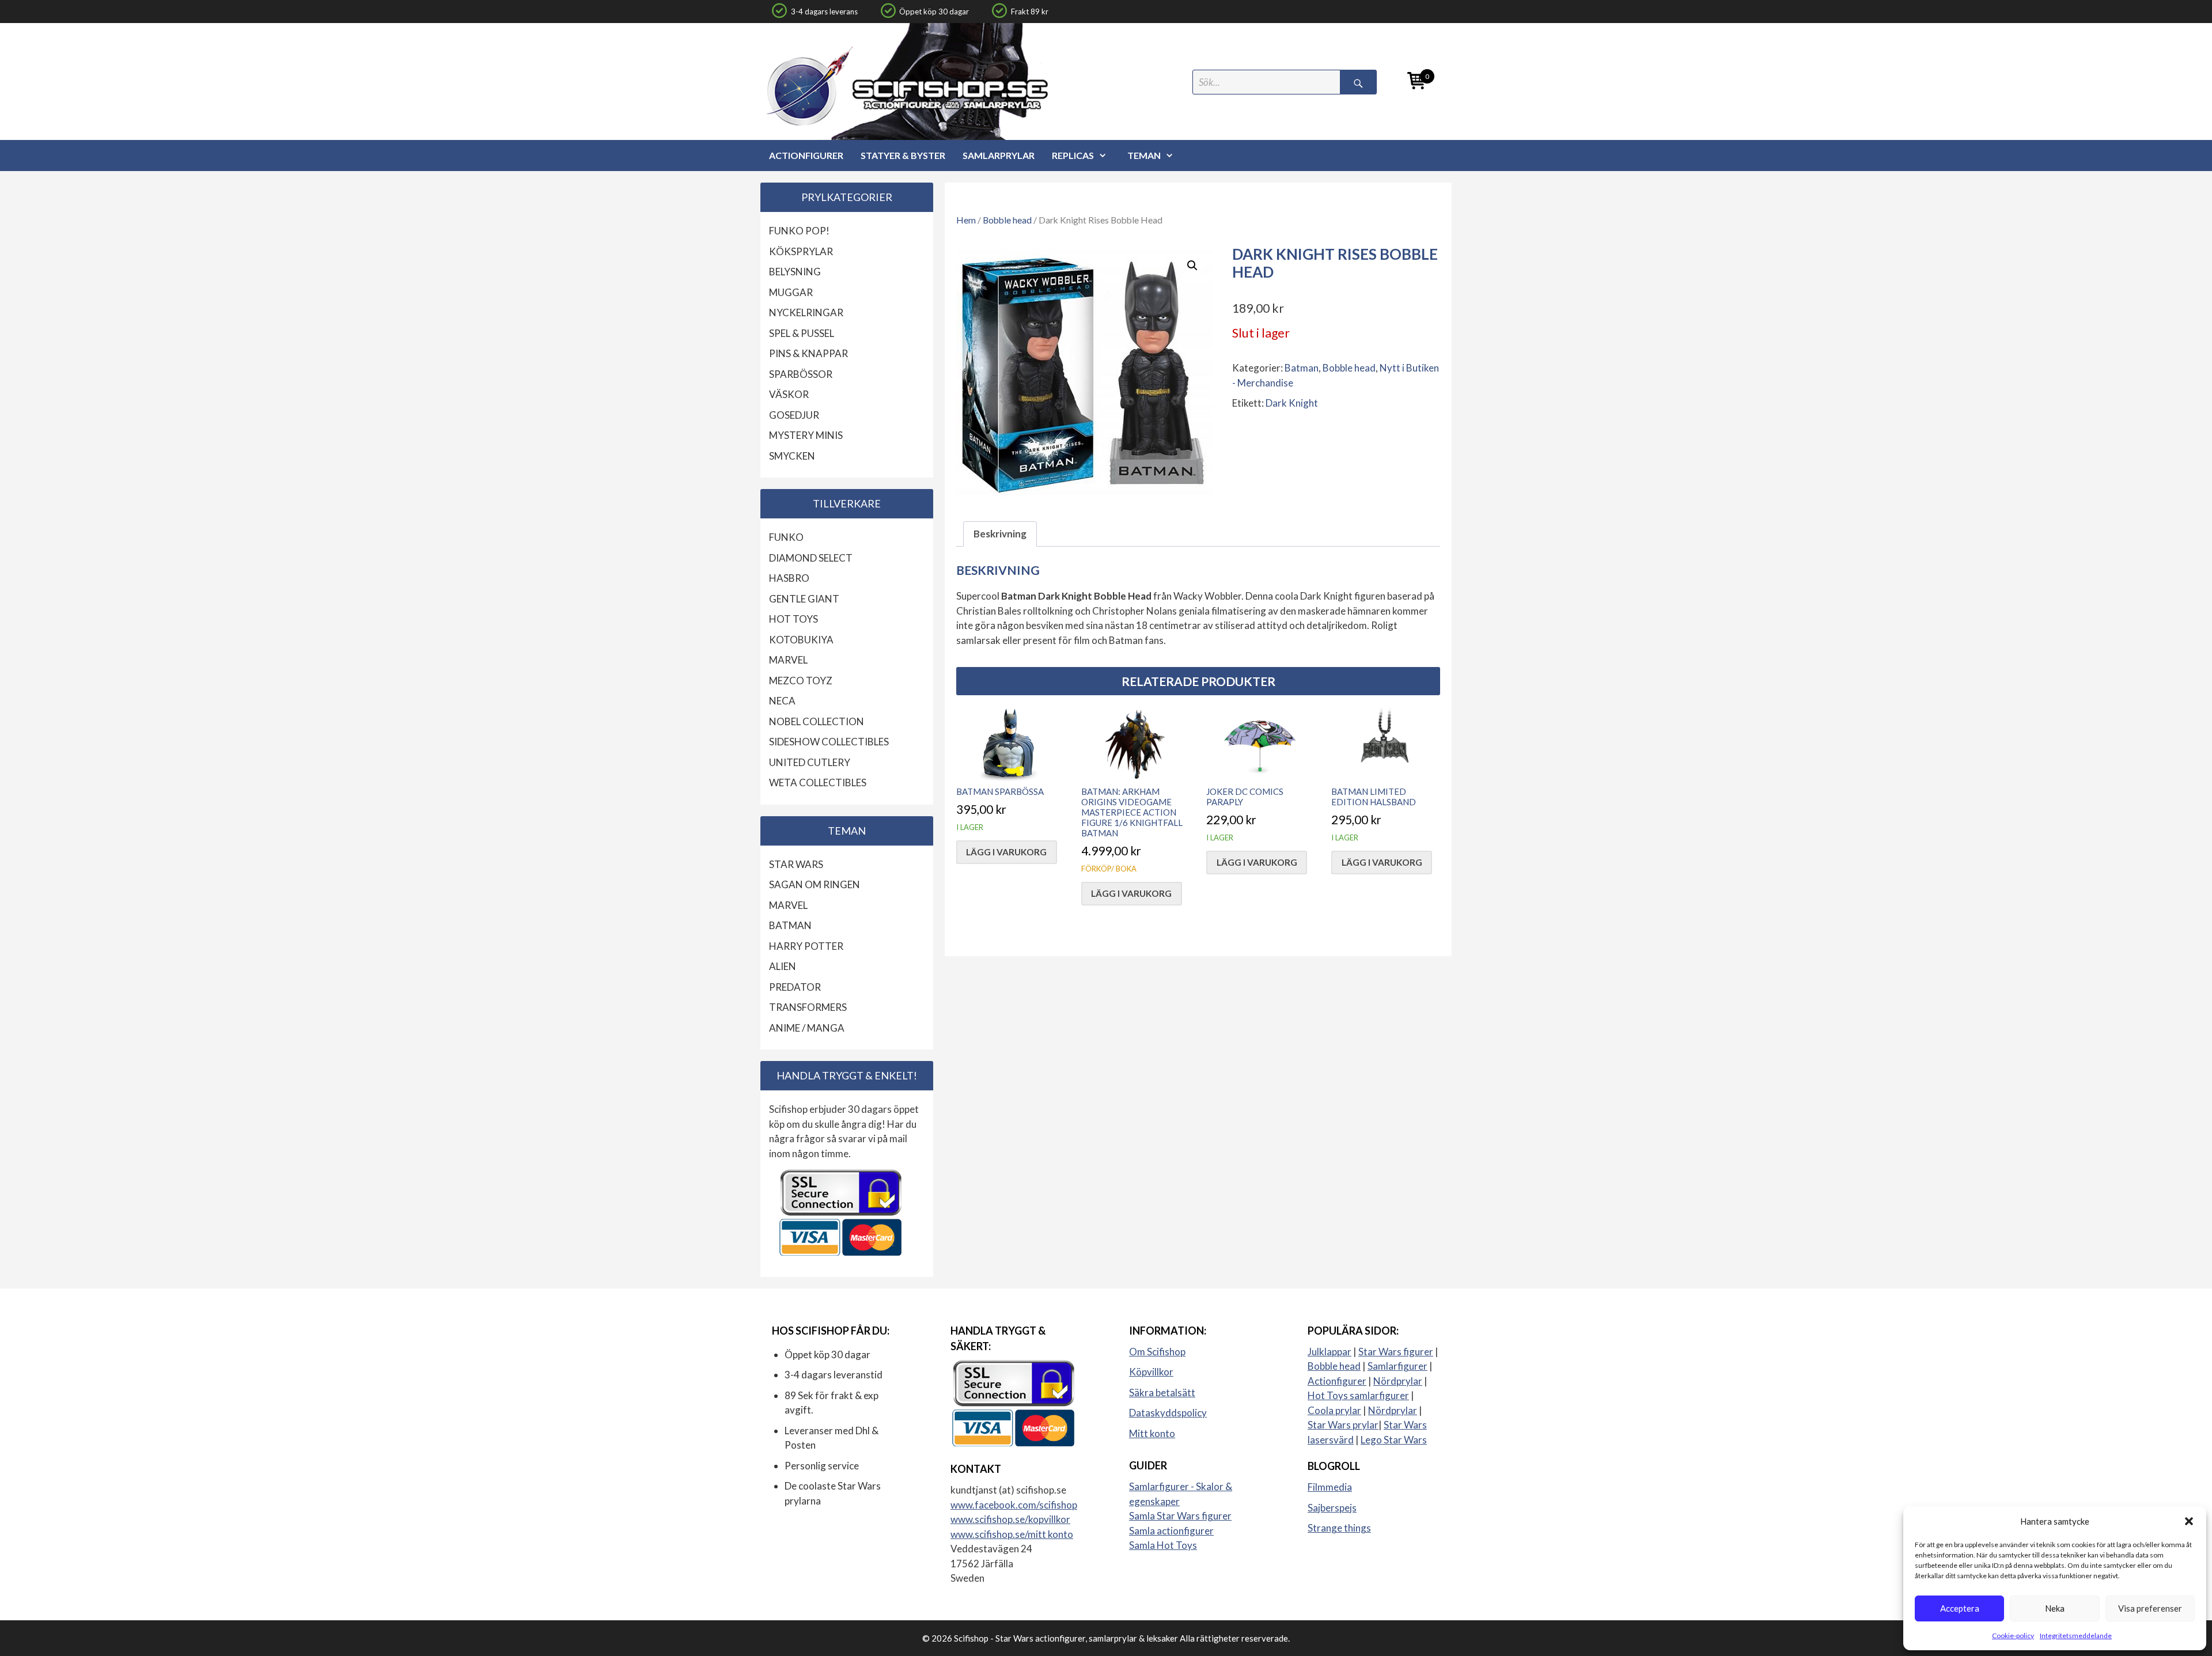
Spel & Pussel (802, 333)
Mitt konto (1152, 1433)
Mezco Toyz (801, 681)
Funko (786, 537)
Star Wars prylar (1343, 1425)
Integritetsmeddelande (2076, 1636)
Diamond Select (811, 558)
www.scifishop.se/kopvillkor (1010, 1519)
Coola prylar (1334, 1410)
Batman (1302, 368)
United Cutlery (810, 762)
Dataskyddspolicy (1168, 1413)
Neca (782, 701)
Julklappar (1330, 1352)
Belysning (795, 272)
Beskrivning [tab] (1000, 534)
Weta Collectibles (818, 782)
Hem (966, 220)
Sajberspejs (1332, 1508)
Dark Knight (1292, 403)
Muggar (791, 292)
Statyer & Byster (903, 155)
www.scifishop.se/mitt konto (1012, 1534)
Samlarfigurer (1397, 1366)
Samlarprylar (999, 155)
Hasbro (789, 578)
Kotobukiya (801, 640)
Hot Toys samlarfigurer (1358, 1395)
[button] (2189, 1521)
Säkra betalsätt (1162, 1392)
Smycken (792, 456)
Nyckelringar (806, 312)
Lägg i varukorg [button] (1006, 852)
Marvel (788, 660)
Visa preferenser (2150, 1608)
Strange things (1339, 1528)
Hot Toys (793, 619)
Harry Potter (806, 946)
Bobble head (1007, 220)
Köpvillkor (1151, 1372)
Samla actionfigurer (1171, 1531)
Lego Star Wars (1394, 1440)
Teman (1144, 155)
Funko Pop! (799, 231)
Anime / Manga (807, 1028)
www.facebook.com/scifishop (1014, 1505)
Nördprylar (1398, 1381)
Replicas (1073, 155)
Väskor (789, 394)
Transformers (808, 1007)
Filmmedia (1330, 1487)
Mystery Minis (806, 435)
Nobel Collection (817, 721)
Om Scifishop (1157, 1352)
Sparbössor (801, 374)
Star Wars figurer (1396, 1352)
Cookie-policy (2013, 1636)
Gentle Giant (804, 599)
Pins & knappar (808, 353)
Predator (795, 987)
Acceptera (1960, 1608)
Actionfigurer (806, 155)
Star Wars (796, 864)
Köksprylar (801, 251)
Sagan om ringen (815, 884)
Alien (783, 966)
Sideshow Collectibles (829, 742)
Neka (2055, 1608)
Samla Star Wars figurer (1180, 1516)
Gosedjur (794, 415)
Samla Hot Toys (1163, 1545)
